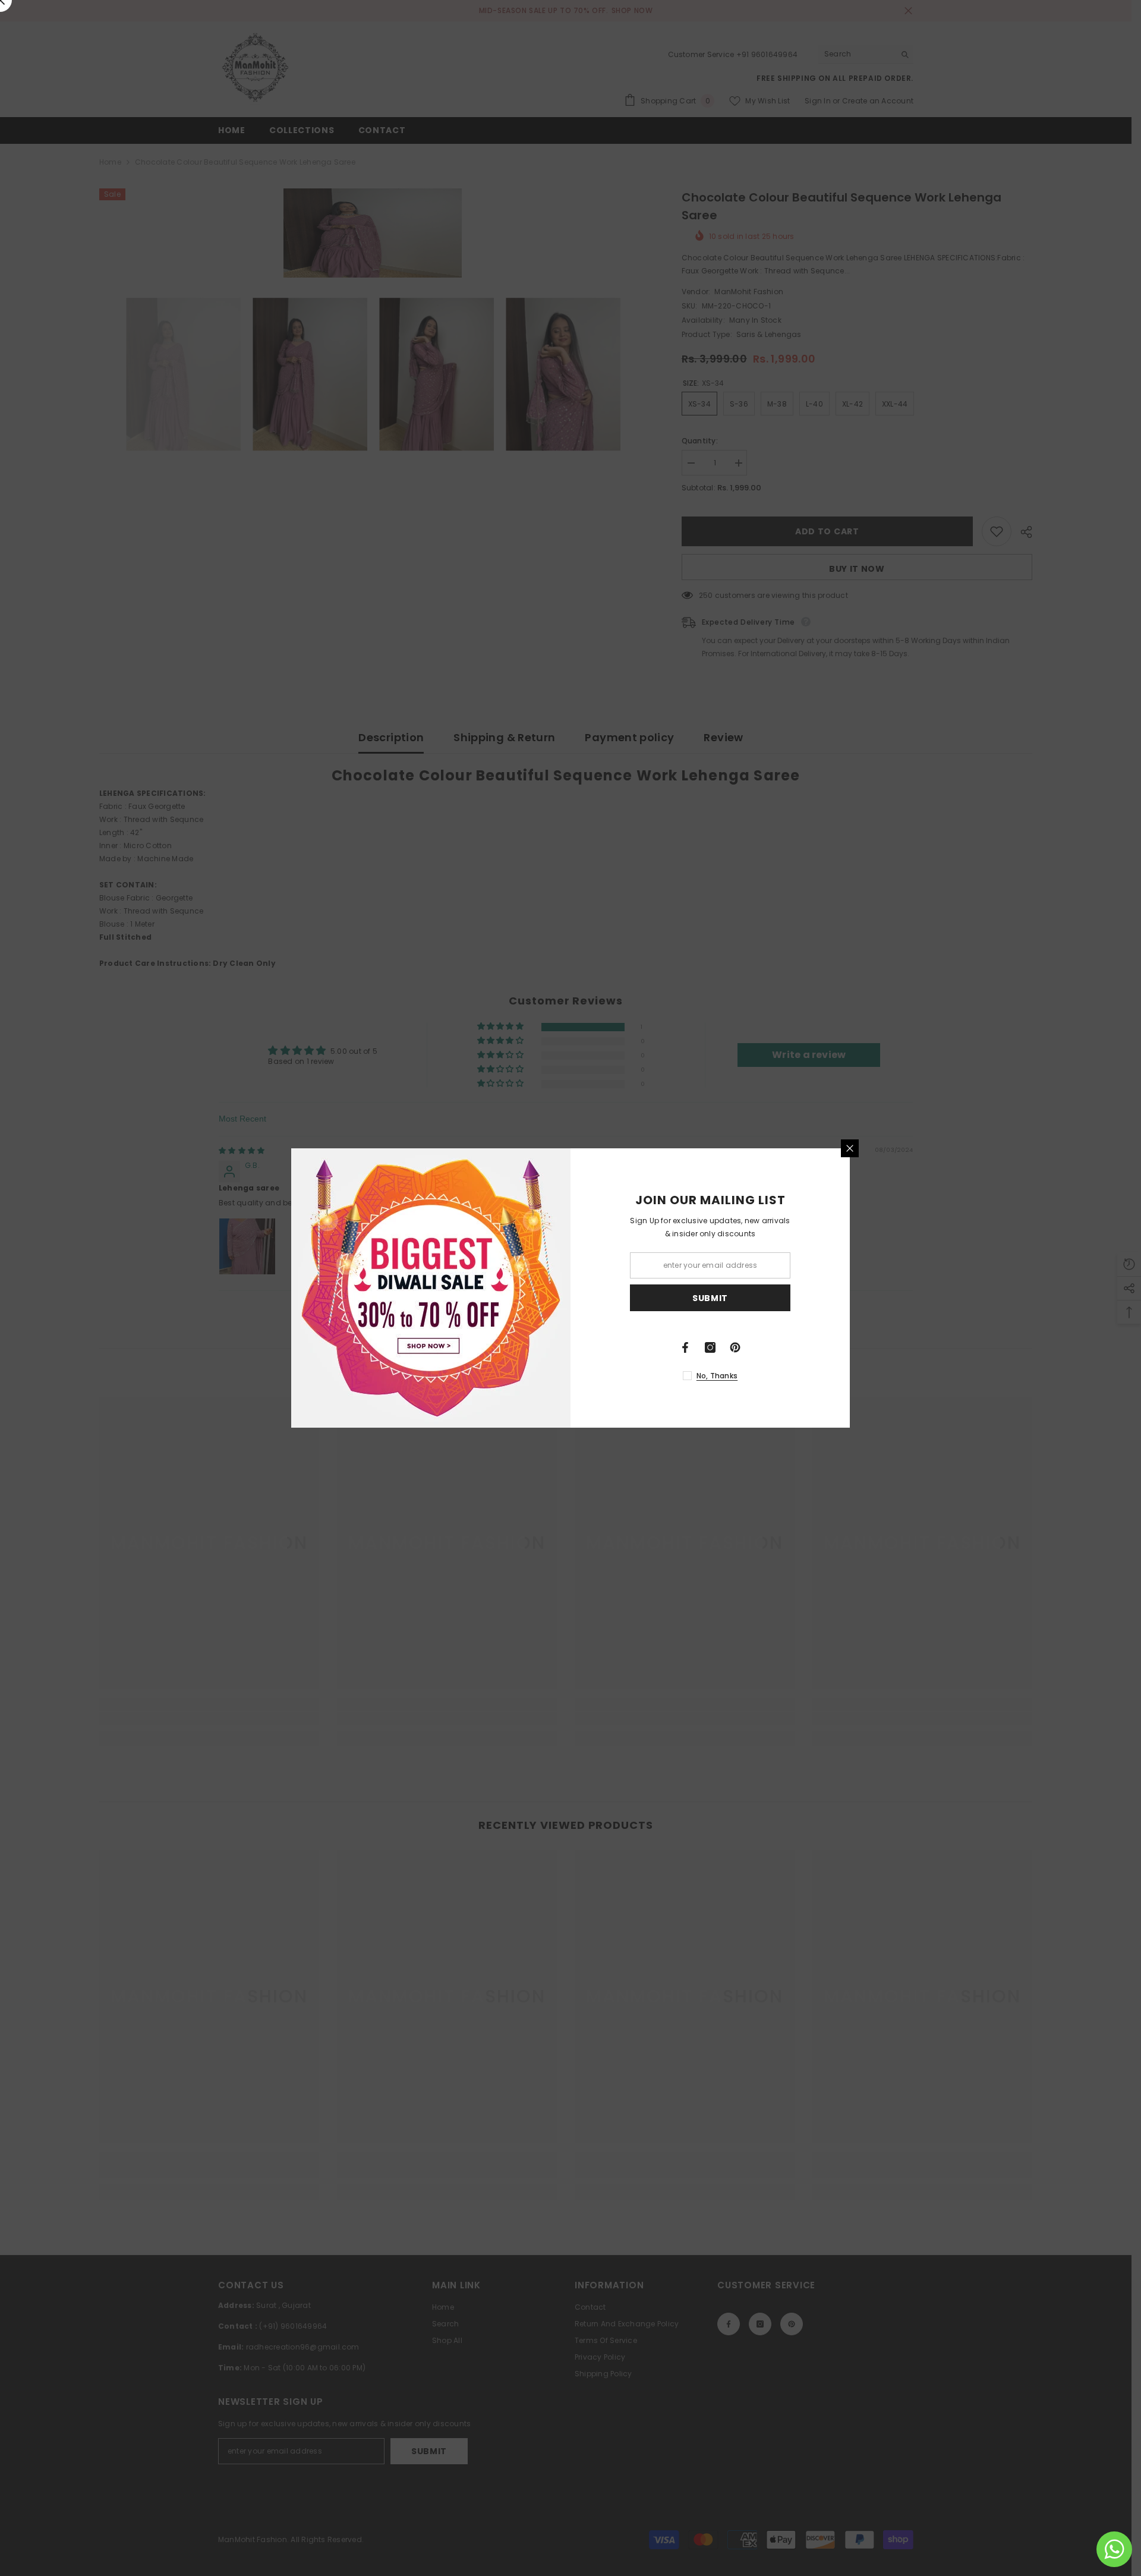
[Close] (850, 1148)
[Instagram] (710, 1347)
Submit (710, 1298)
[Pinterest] (735, 1347)
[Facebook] (685, 1347)
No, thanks (717, 1376)
